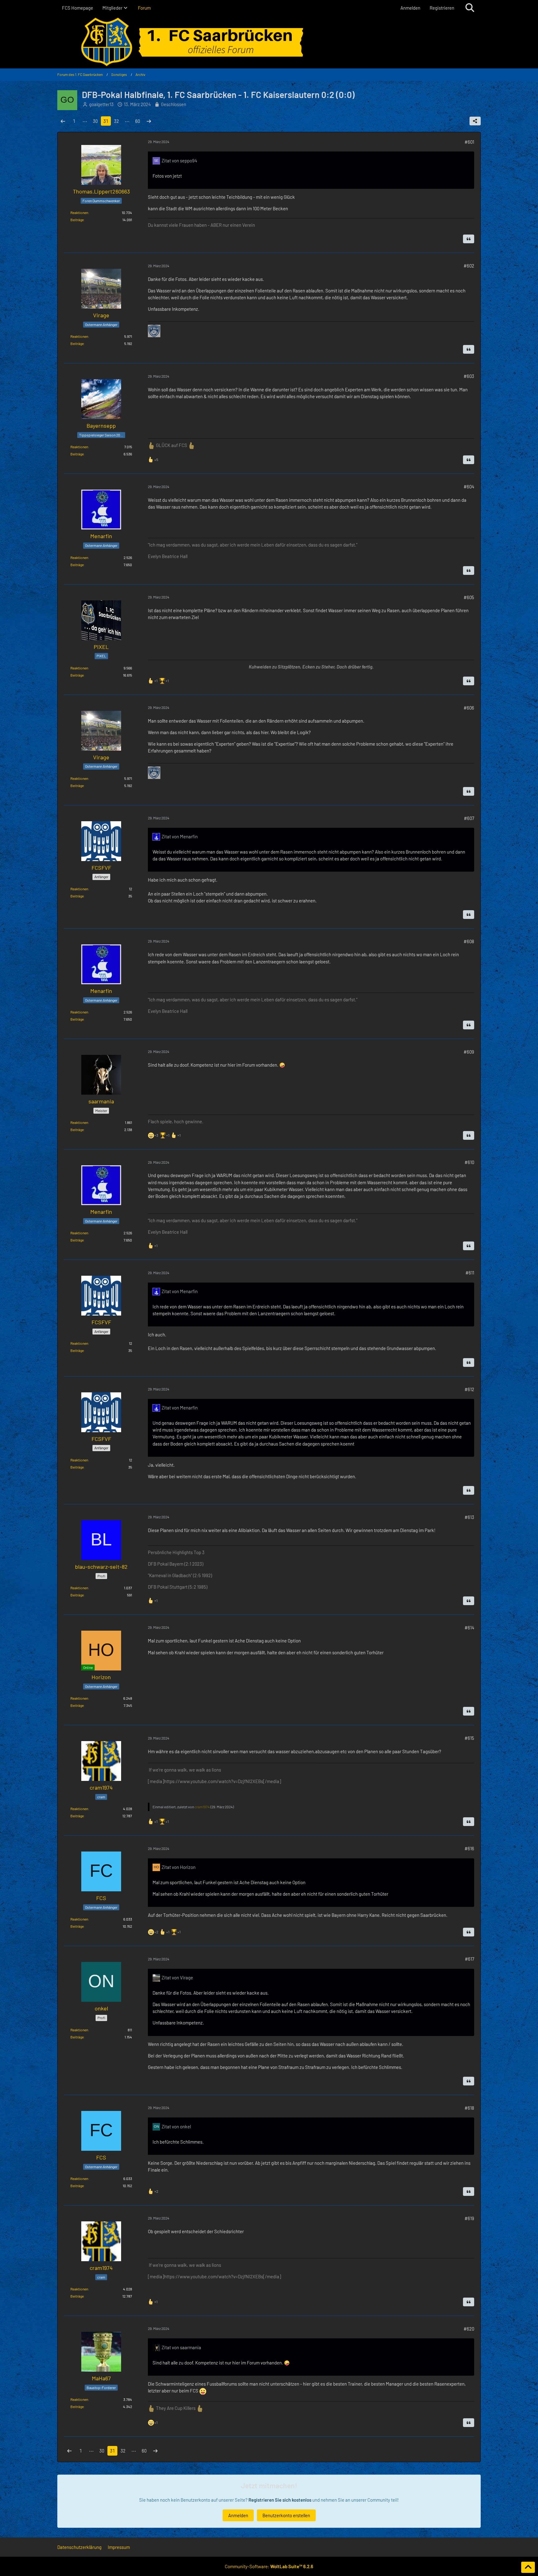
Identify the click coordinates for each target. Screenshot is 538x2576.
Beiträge (77, 220)
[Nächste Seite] (149, 121)
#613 (469, 1517)
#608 (469, 941)
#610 (469, 1162)
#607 (469, 818)
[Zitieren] (469, 239)
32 (116, 121)
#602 (469, 266)
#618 (469, 2108)
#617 (470, 1959)
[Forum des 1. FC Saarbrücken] (269, 42)
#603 (469, 376)
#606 (469, 708)
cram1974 (202, 1807)
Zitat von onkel (176, 2126)
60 (138, 121)
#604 (469, 487)
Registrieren (442, 8)
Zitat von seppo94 (179, 161)
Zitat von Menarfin (180, 836)
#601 (469, 142)
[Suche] (470, 8)
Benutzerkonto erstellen (286, 2515)
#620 (469, 2329)
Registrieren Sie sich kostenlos (280, 2500)
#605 (469, 597)
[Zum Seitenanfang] (528, 2567)
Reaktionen (79, 212)
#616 (469, 1848)
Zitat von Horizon (179, 1867)
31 (106, 121)
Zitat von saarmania (181, 2347)
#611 (470, 1273)
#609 (469, 1052)
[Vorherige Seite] (63, 121)
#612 (469, 1389)
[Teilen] (475, 121)
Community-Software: (269, 2566)
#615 (469, 1738)
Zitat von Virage (177, 1977)
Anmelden (410, 8)
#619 (469, 2218)
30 (95, 121)
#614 (469, 1628)
